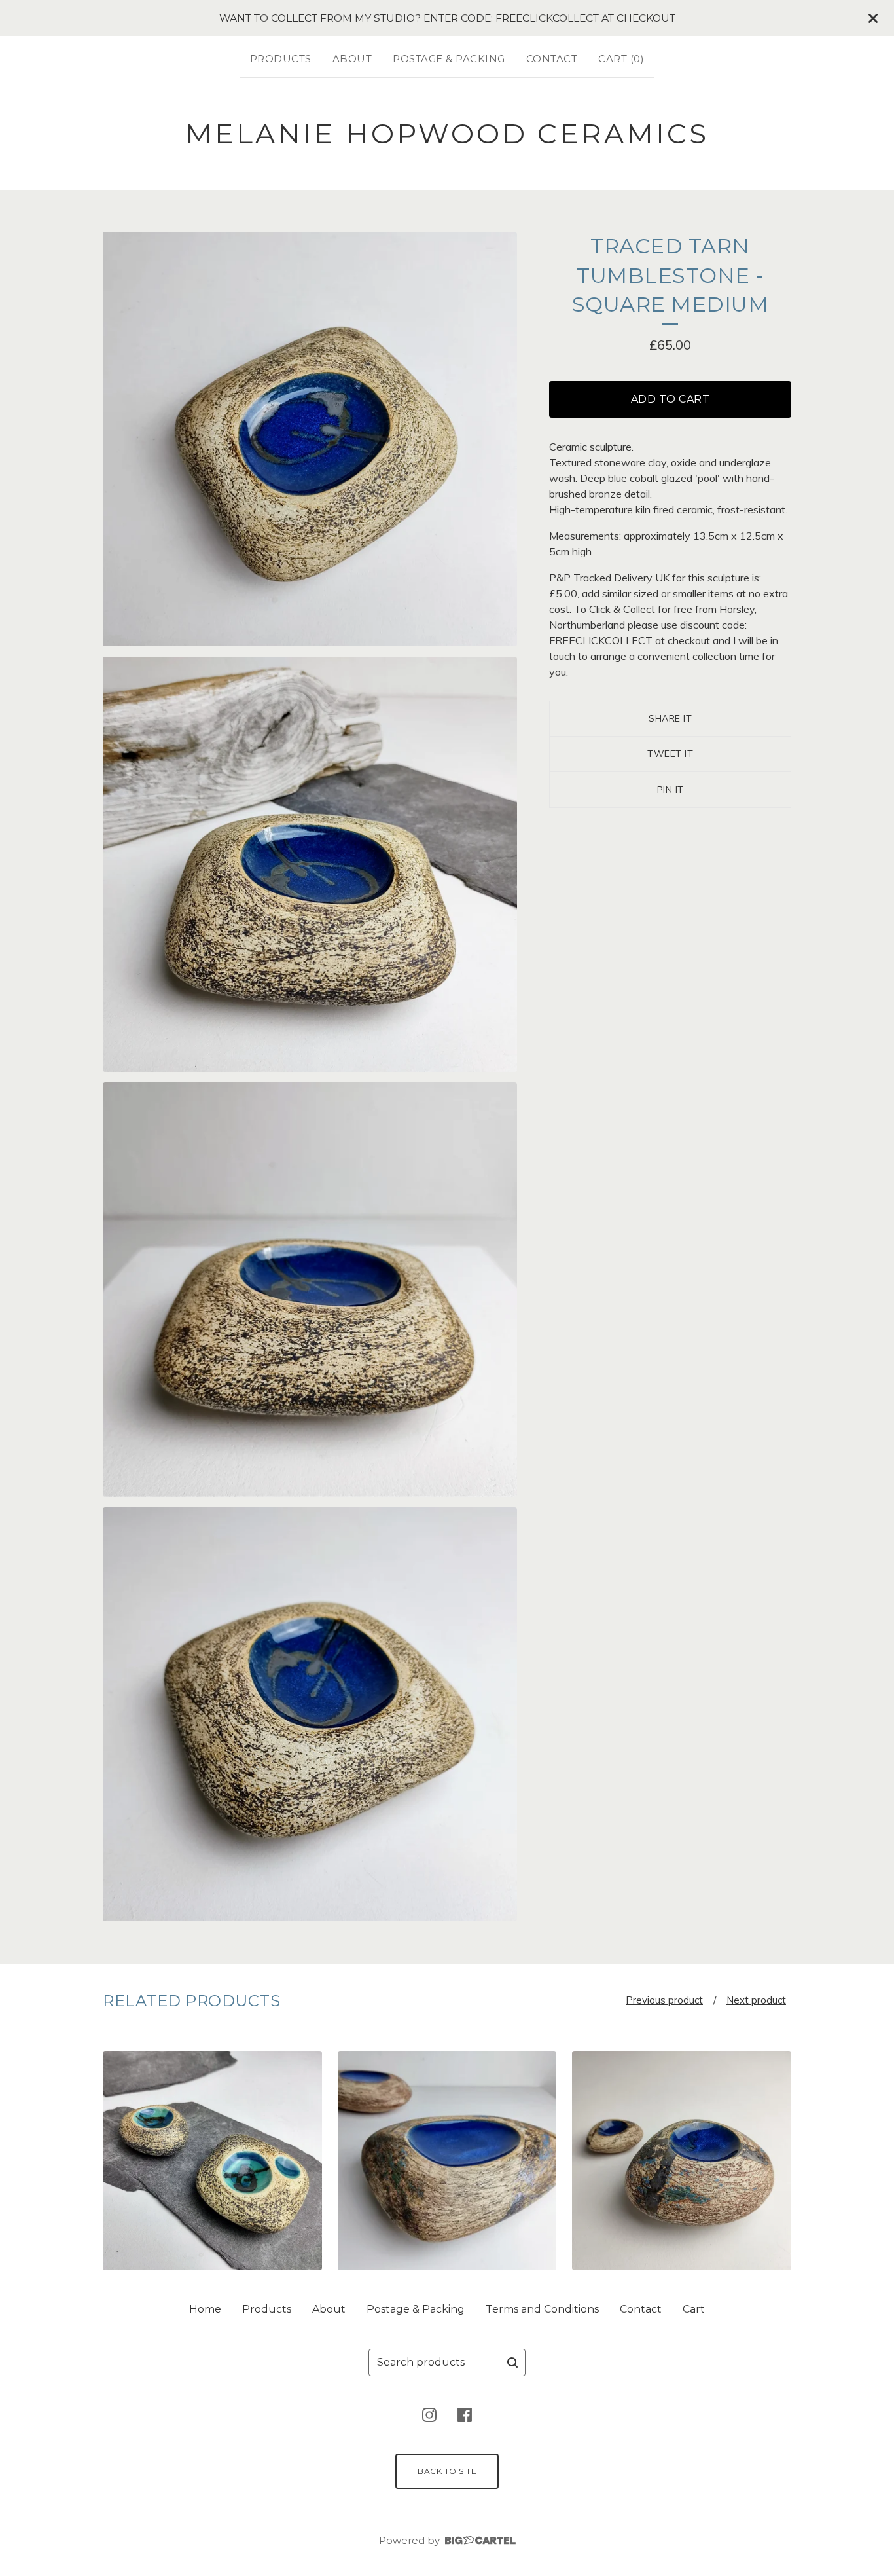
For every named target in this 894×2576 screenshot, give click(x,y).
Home (205, 2309)
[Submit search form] (512, 2363)
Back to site (447, 2471)
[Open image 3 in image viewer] (310, 1290)
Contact (552, 59)
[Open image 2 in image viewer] (310, 864)
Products (281, 59)
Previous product (664, 2000)
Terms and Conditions (542, 2309)
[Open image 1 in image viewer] (310, 439)
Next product (756, 2000)
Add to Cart (670, 399)
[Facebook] (465, 2415)
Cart (694, 2309)
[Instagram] (429, 2415)
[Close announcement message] (873, 18)
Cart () (621, 59)
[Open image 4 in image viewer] (310, 1715)
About (352, 59)
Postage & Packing (449, 59)
